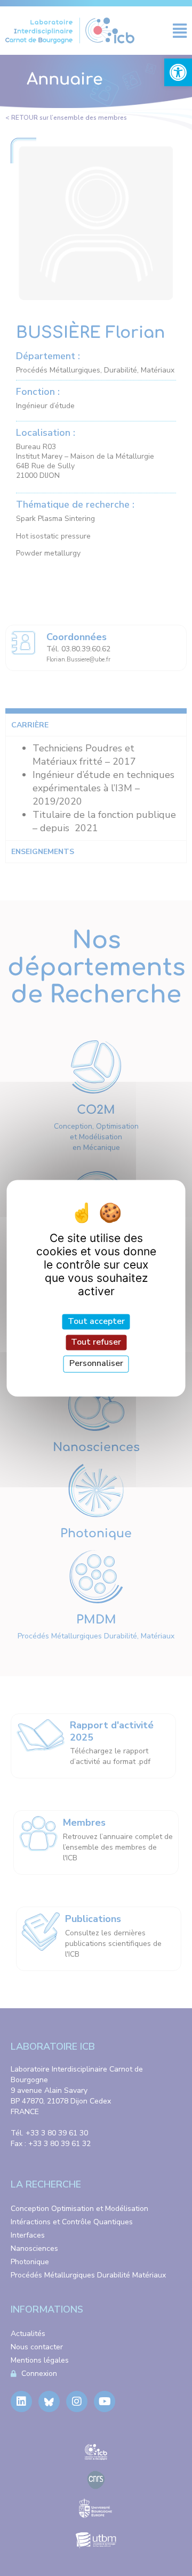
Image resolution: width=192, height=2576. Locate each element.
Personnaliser (96, 1364)
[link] (178, 72)
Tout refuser (96, 1343)
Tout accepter (96, 1321)
